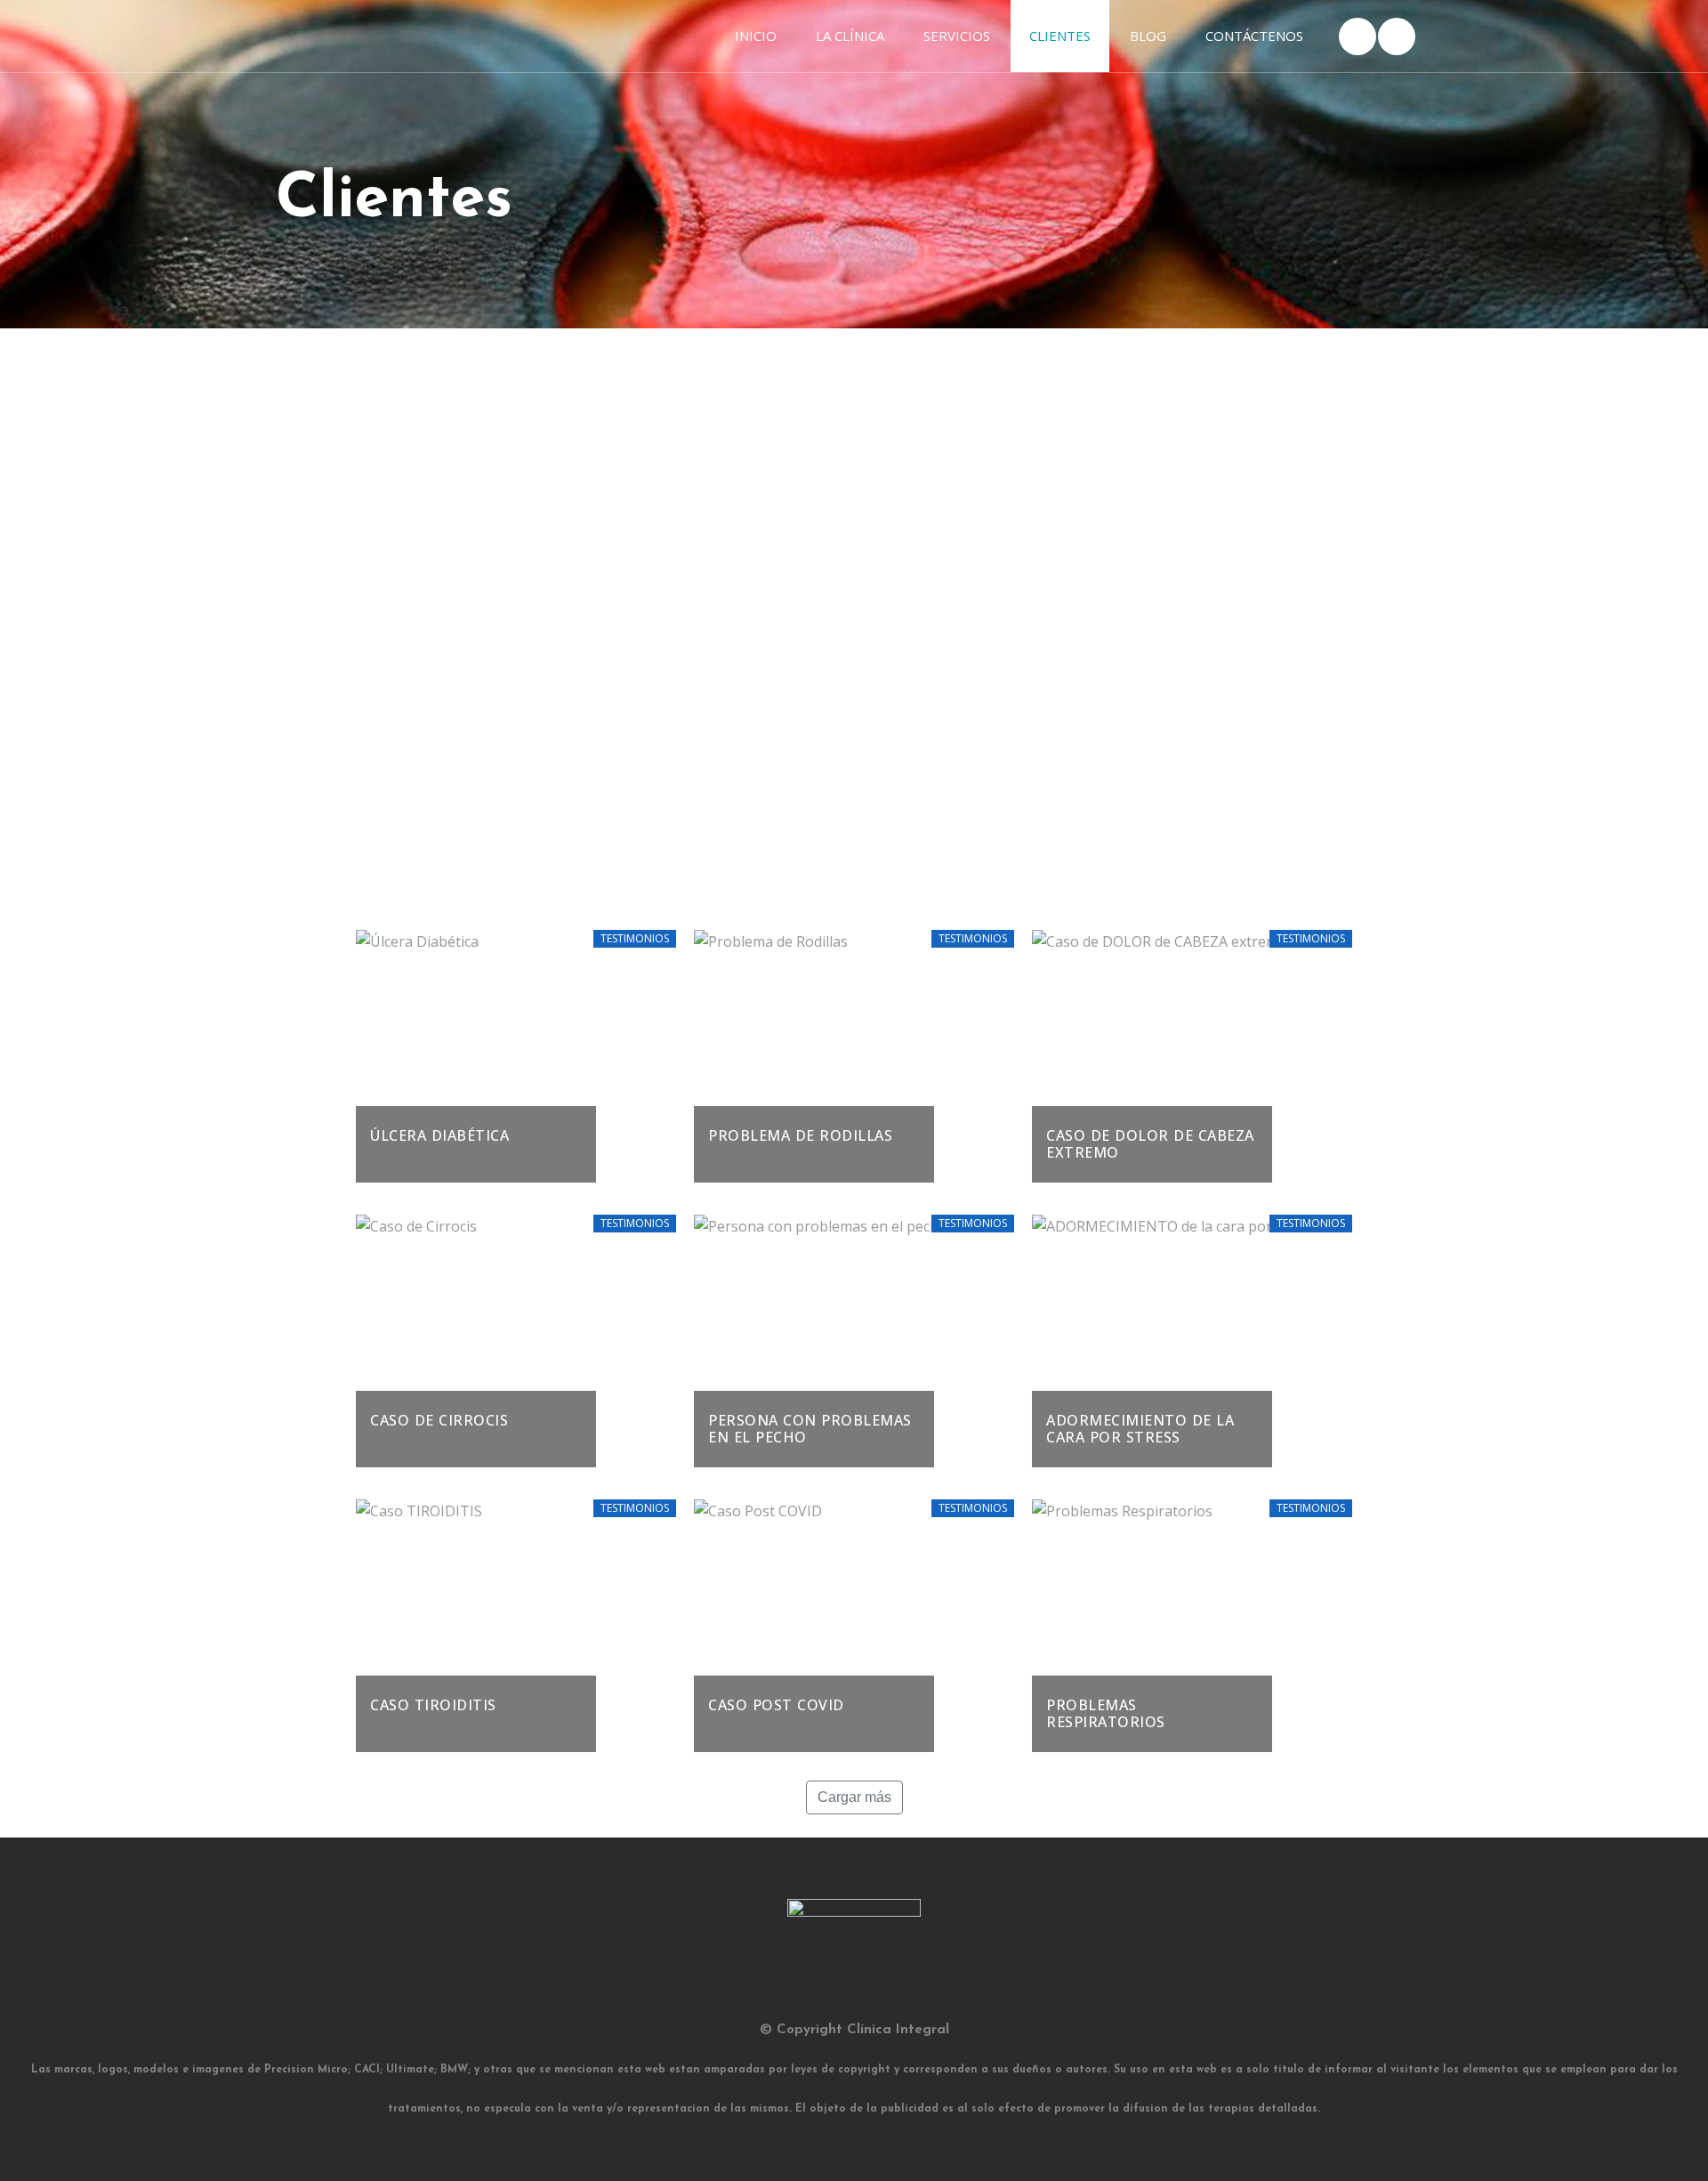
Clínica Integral (898, 2030)
